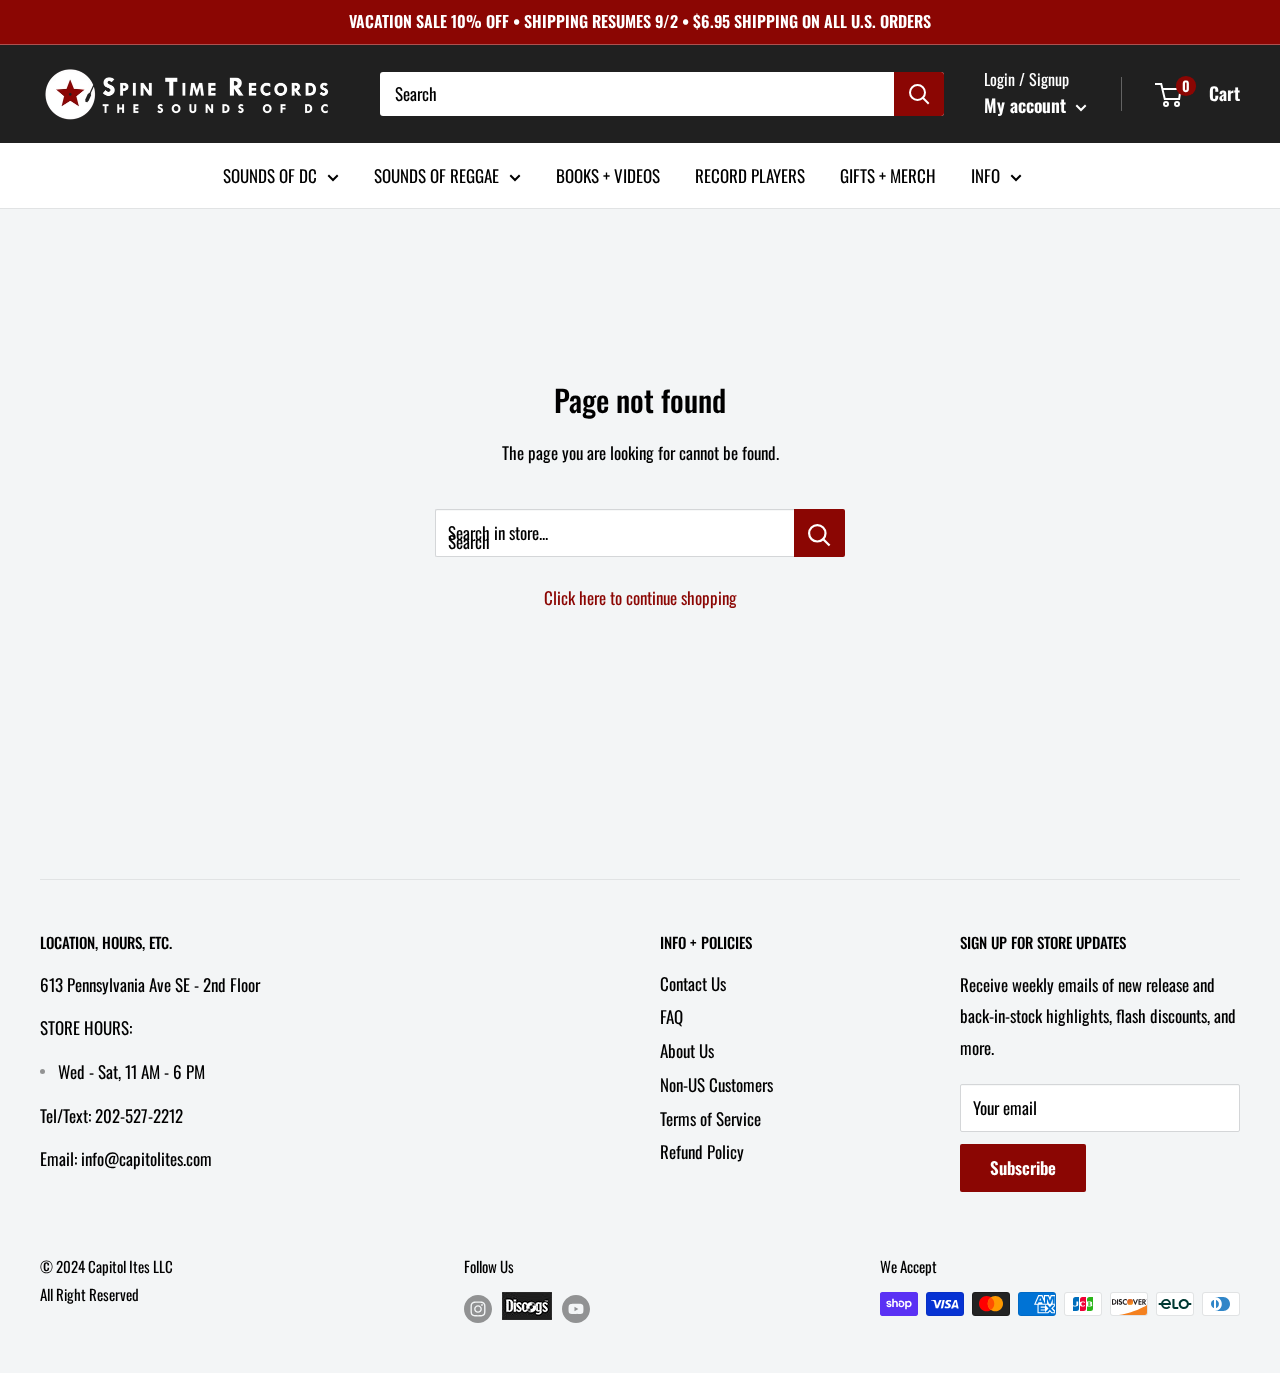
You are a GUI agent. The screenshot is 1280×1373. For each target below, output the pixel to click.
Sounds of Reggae (436, 174)
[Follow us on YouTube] (576, 1307)
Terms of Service (710, 1118)
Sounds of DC (270, 174)
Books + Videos (608, 174)
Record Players (750, 174)
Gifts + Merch (888, 174)
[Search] (919, 94)
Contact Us (693, 983)
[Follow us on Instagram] (478, 1307)
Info (985, 174)
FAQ (671, 1016)
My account (1027, 105)
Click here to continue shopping (640, 597)
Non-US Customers (716, 1084)
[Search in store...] (819, 533)
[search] (637, 94)
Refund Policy (702, 1151)
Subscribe (1023, 1167)
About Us (687, 1050)
